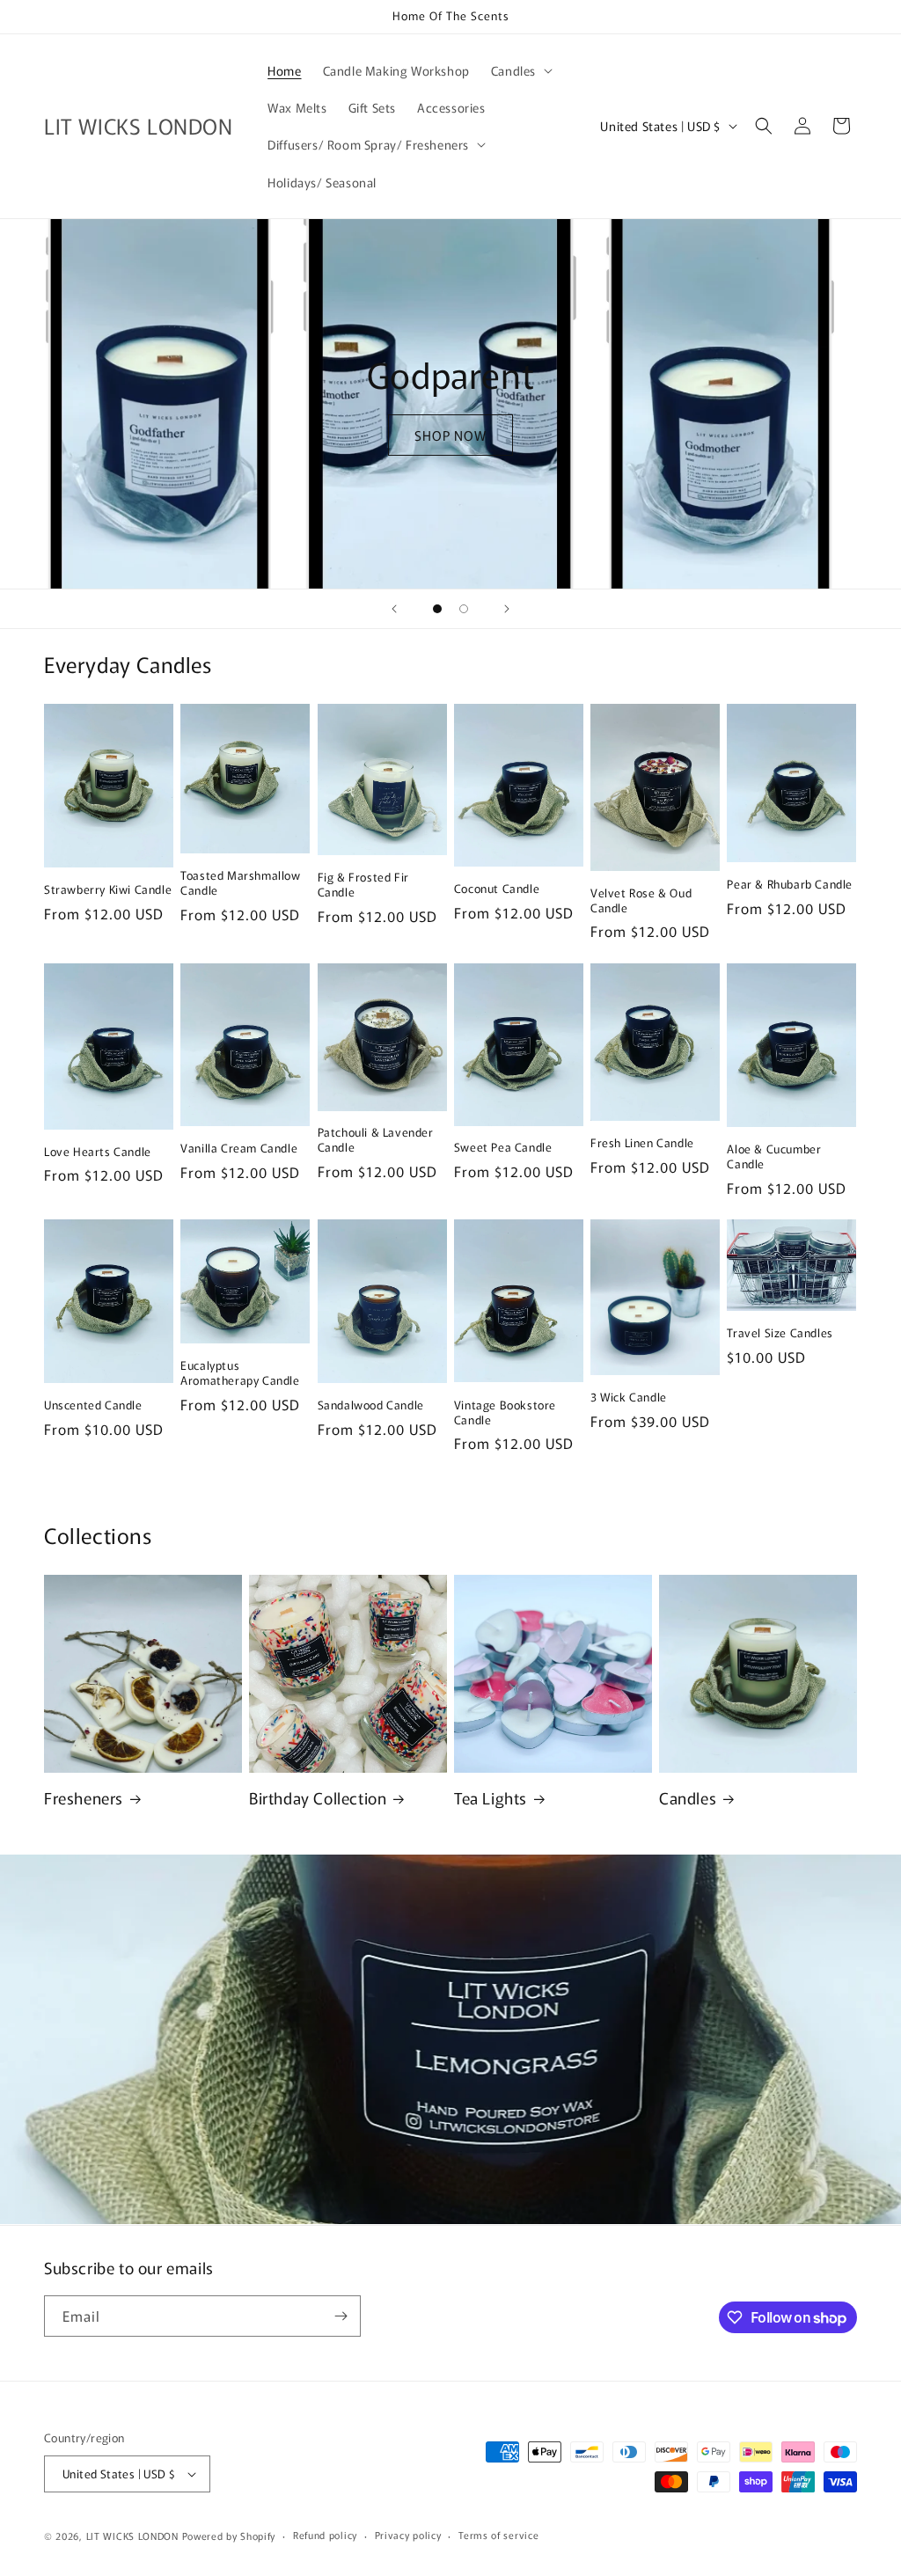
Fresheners (84, 1798)
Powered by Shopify (229, 2536)
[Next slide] (507, 609)
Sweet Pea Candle (503, 1148)
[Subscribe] (341, 2316)
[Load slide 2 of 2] (464, 609)
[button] (520, 70)
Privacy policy (408, 2535)
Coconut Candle (497, 889)
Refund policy (325, 2535)
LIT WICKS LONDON (132, 2536)
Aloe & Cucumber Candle (774, 1157)
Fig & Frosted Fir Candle (363, 885)
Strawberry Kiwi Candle (108, 890)
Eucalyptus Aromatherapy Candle (240, 1373)
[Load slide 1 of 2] (437, 609)
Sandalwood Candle (371, 1405)
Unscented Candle (93, 1405)
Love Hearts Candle (98, 1152)
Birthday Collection (318, 1798)
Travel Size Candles (780, 1333)
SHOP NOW (450, 435)
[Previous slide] (394, 609)
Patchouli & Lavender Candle (376, 1140)
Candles (688, 1798)
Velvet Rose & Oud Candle (641, 901)
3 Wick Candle (629, 1398)
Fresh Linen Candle (642, 1143)
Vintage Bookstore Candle (505, 1413)
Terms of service (498, 2535)
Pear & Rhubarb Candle (790, 885)
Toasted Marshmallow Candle (240, 883)
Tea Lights (491, 1798)
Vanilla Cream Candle (239, 1149)
